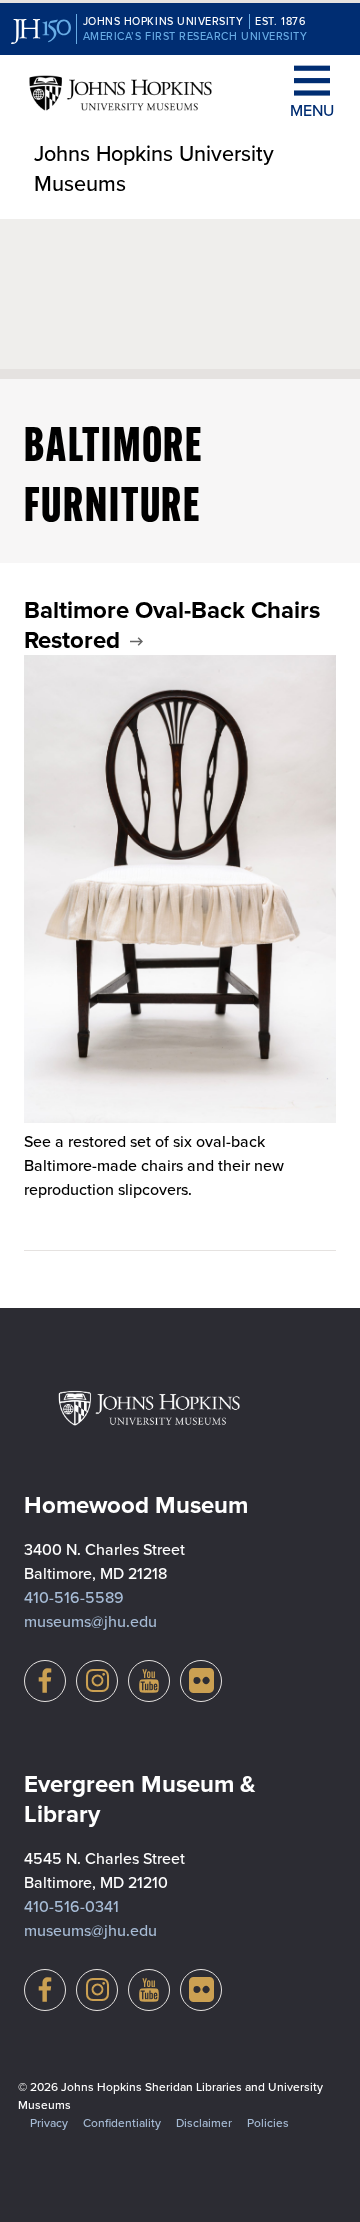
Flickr (201, 1681)
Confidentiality (122, 2123)
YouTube (149, 1681)
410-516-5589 (74, 1597)
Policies (268, 2123)
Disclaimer (204, 2123)
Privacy (49, 2123)
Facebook (45, 1681)
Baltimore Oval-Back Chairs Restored (172, 625)
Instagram (97, 1681)
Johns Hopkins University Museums (154, 169)
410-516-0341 (71, 1906)
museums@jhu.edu (90, 1621)
